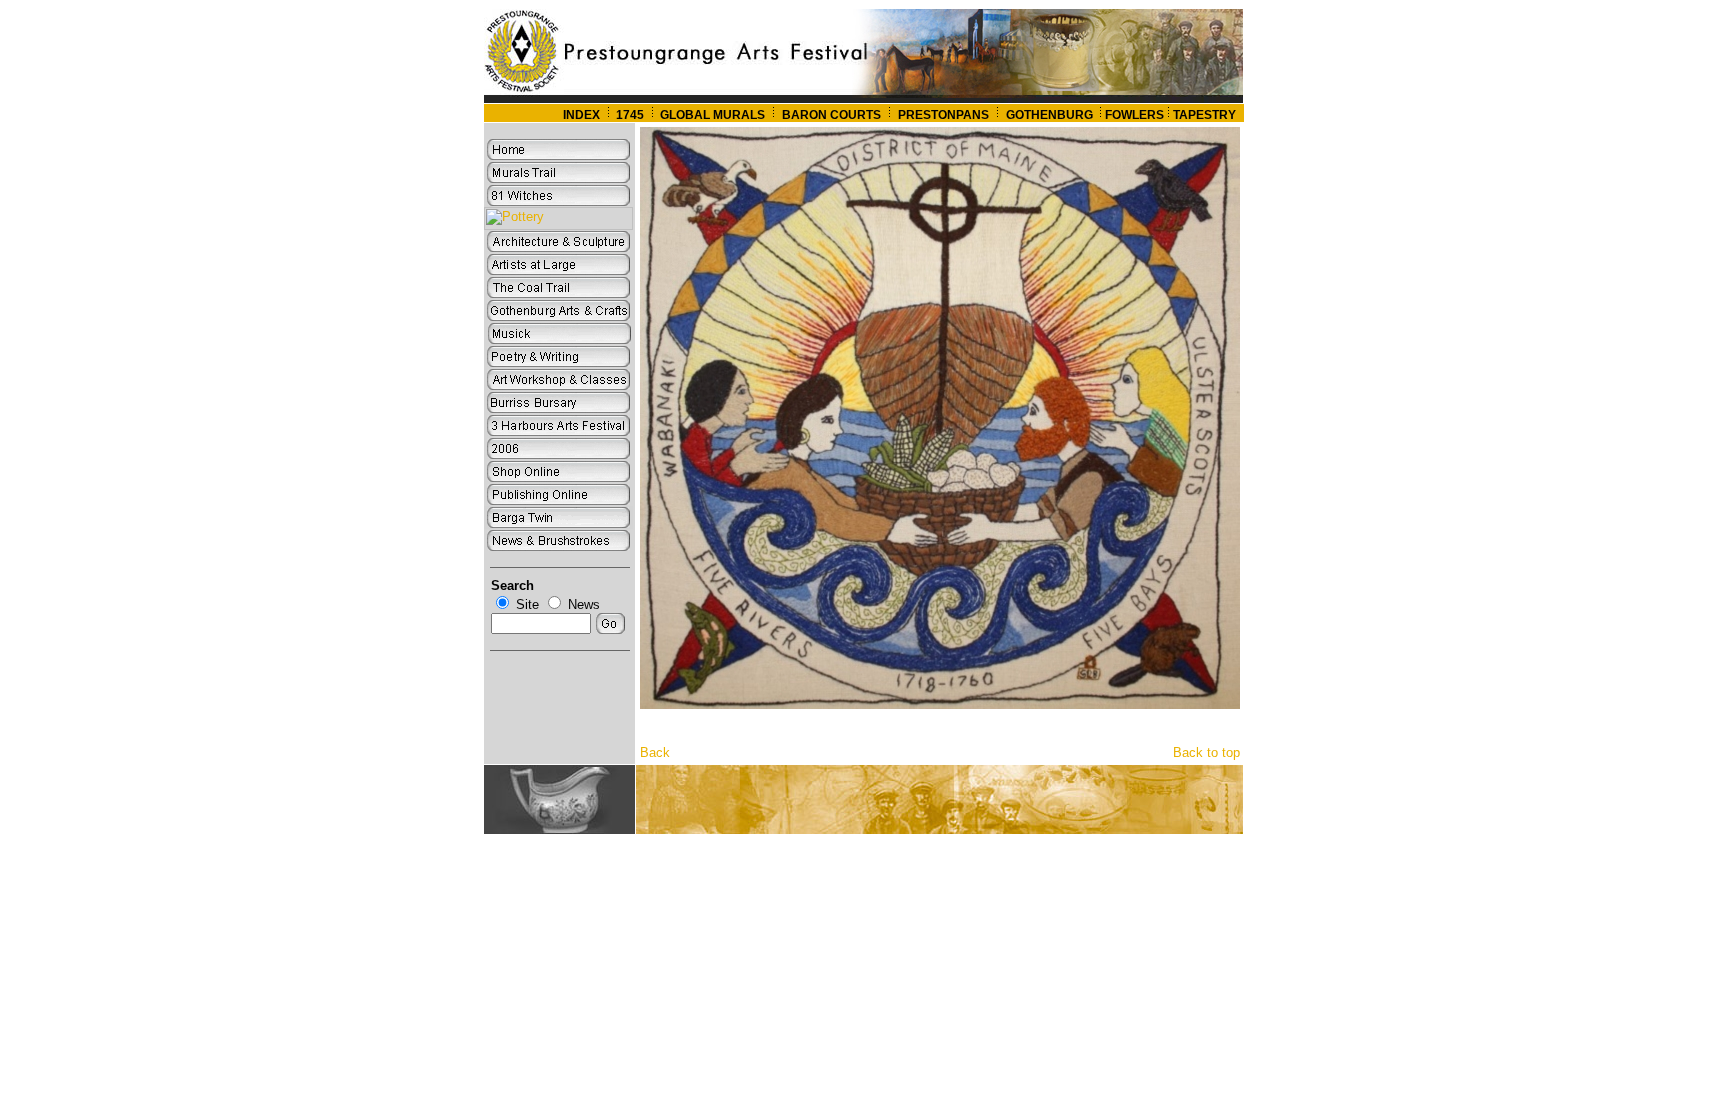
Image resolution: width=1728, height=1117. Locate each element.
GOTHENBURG (1051, 115)
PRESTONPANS (943, 115)
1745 (630, 115)
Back (655, 752)
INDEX (581, 115)
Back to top (1206, 752)
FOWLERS (1134, 115)
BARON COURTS (831, 115)
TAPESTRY (1204, 115)
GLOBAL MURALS (711, 115)
